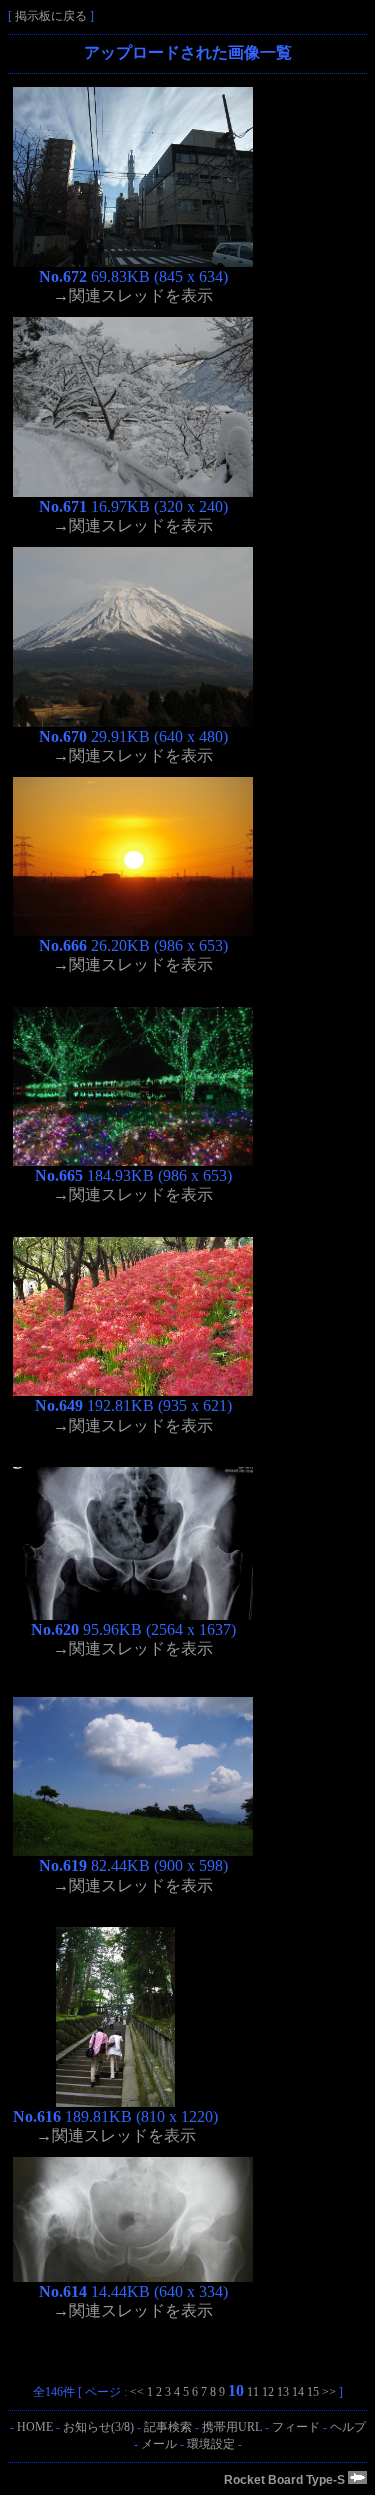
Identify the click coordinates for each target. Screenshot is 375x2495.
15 (313, 2392)
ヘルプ (348, 2427)
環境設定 (211, 2444)
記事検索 (168, 2427)
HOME (35, 2427)
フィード (296, 2427)
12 (268, 2392)
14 (298, 2392)
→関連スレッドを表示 (133, 295)
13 (283, 2392)
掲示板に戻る (51, 16)
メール (159, 2444)
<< (137, 2392)
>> (329, 2392)
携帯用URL (232, 2427)
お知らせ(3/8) (98, 2427)
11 (253, 2392)
